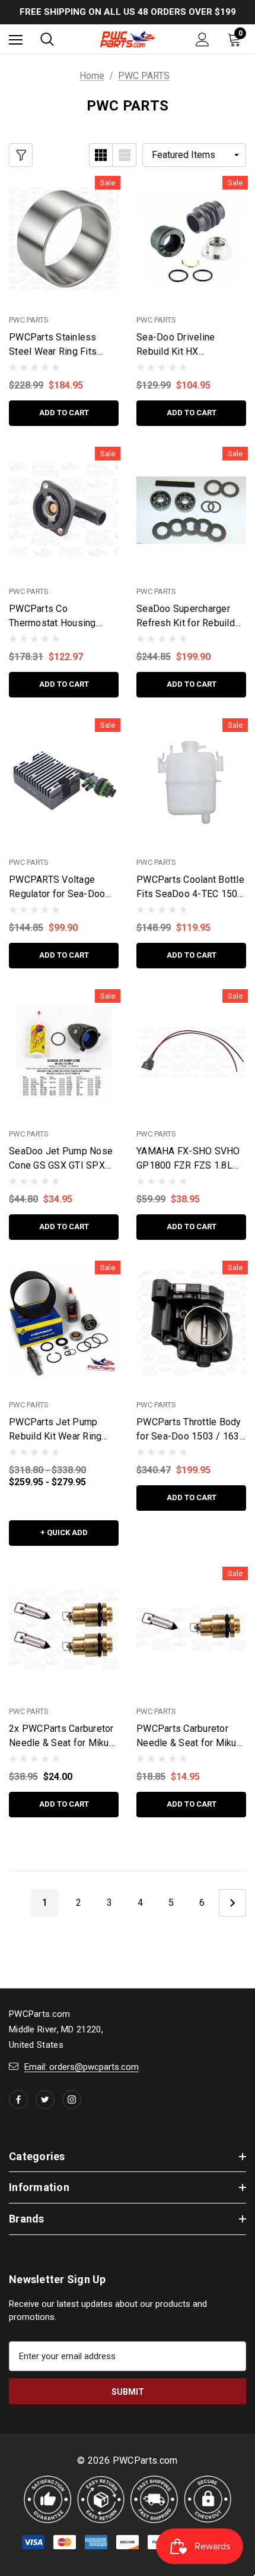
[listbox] (194, 155)
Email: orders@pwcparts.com (82, 2067)
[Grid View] (101, 155)
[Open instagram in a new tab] (72, 2100)
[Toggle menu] (16, 40)
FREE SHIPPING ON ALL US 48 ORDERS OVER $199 (128, 12)
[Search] (47, 39)
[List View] (125, 155)
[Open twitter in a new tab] (45, 2100)
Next (232, 1903)
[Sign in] (203, 40)
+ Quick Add (64, 1532)
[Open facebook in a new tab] (18, 2100)
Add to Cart (64, 413)
